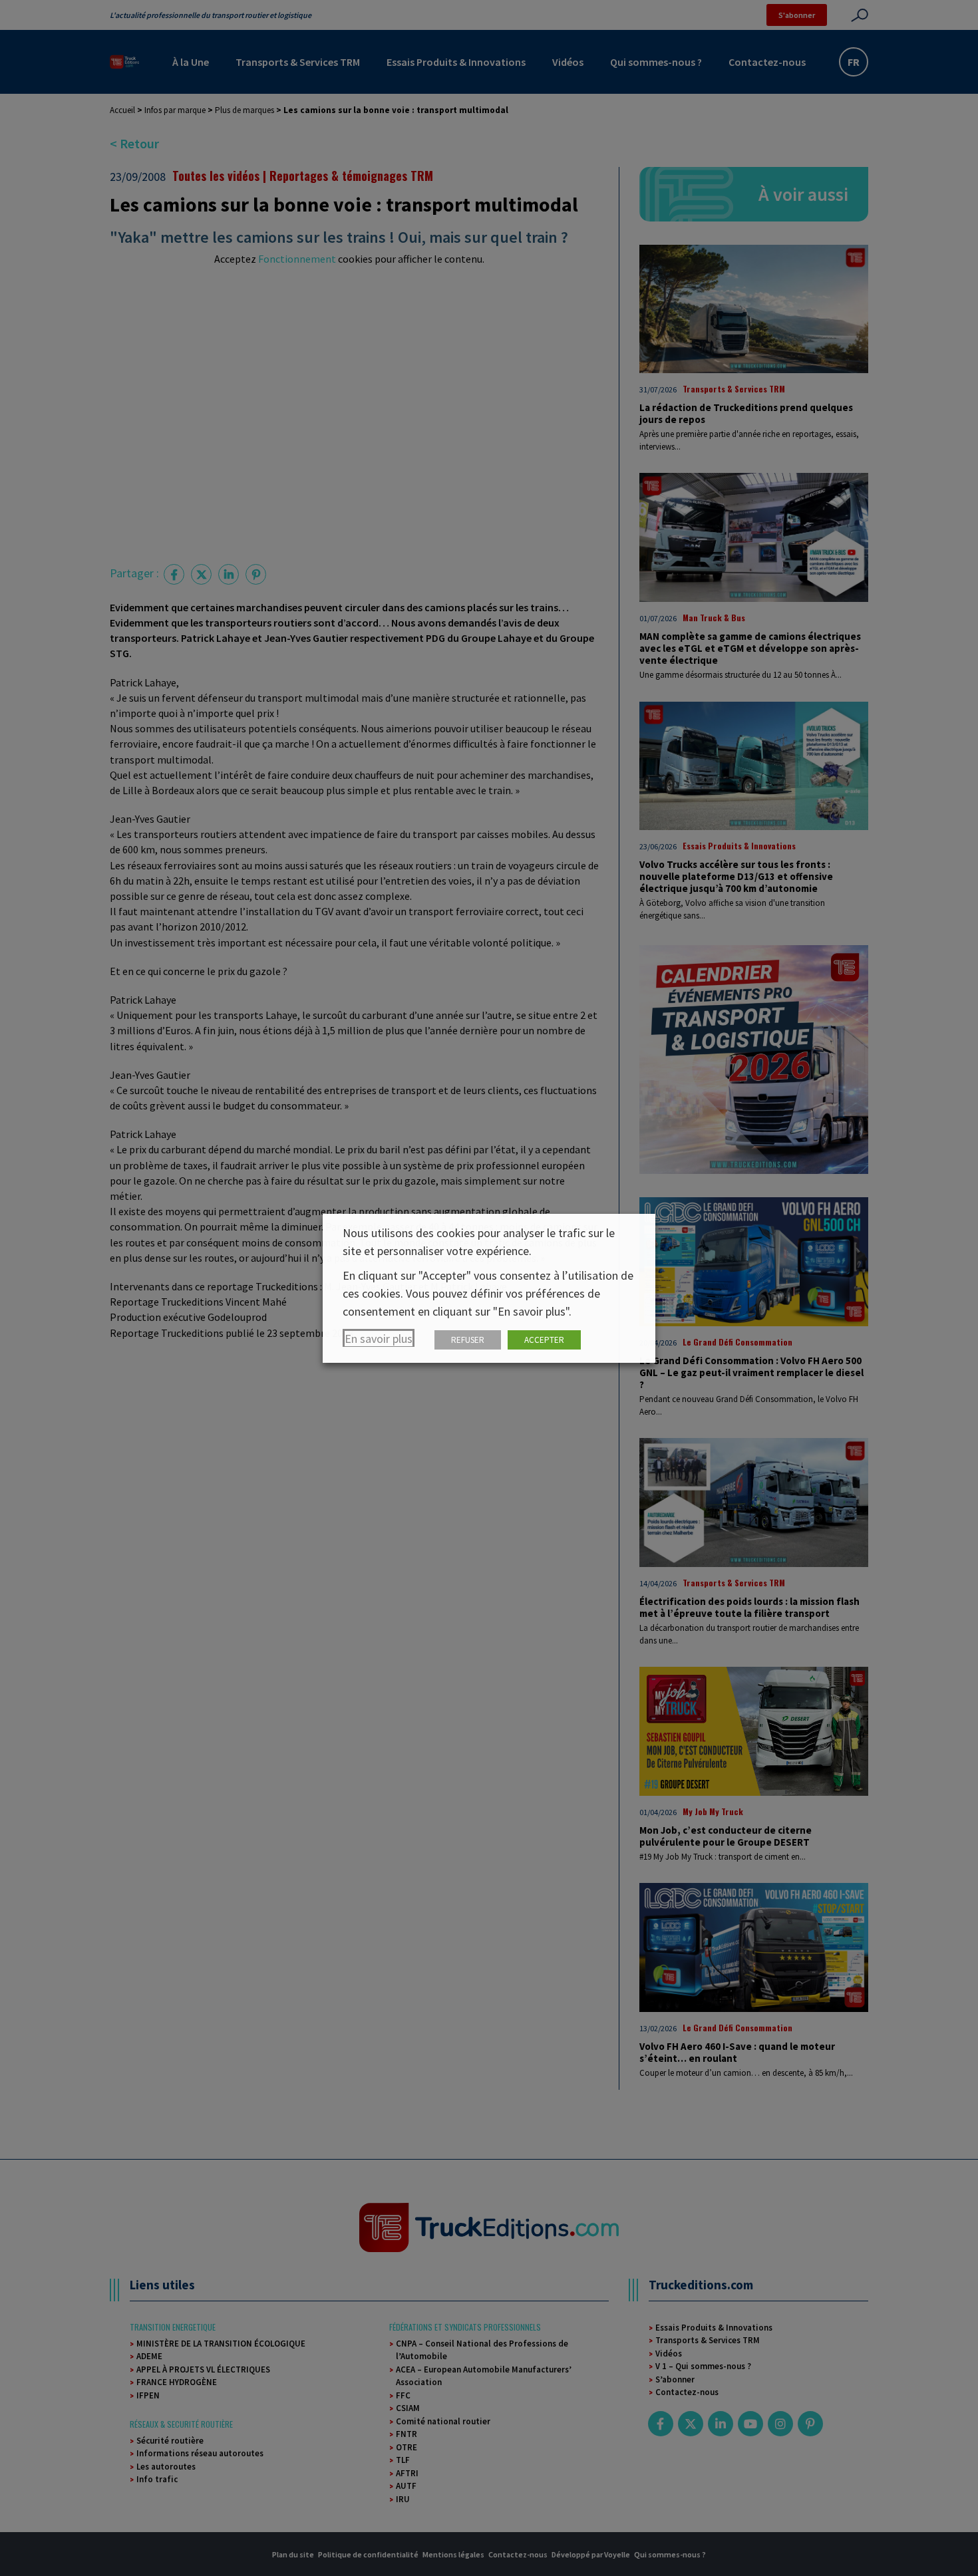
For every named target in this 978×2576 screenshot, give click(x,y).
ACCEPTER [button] (544, 1340)
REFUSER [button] (468, 1340)
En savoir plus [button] (379, 1339)
